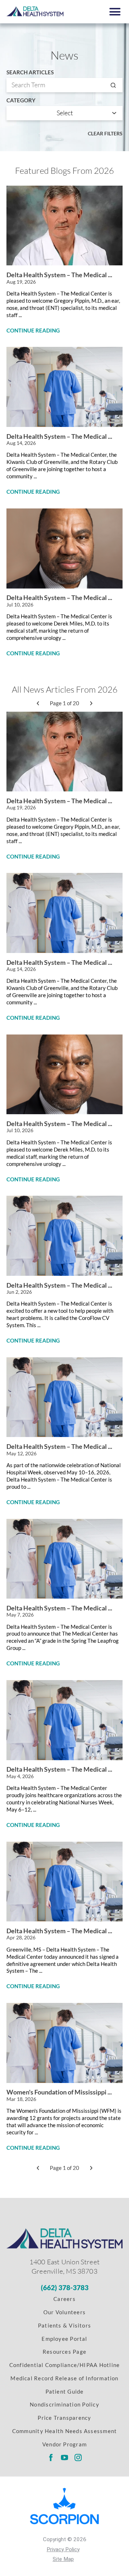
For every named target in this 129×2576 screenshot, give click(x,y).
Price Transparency (64, 2418)
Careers (64, 2299)
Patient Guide (65, 2391)
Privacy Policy (63, 2549)
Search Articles (30, 72)
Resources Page (64, 2352)
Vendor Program (64, 2444)
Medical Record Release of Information (64, 2378)
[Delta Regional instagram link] (78, 2457)
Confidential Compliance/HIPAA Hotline (64, 2365)
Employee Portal (64, 2339)
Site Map (63, 2559)
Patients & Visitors (64, 2325)
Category (21, 100)
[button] (115, 12)
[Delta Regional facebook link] (51, 2457)
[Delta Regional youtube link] (65, 2457)
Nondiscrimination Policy (64, 2404)
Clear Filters (105, 133)
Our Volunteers (64, 2312)
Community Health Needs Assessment (65, 2431)
